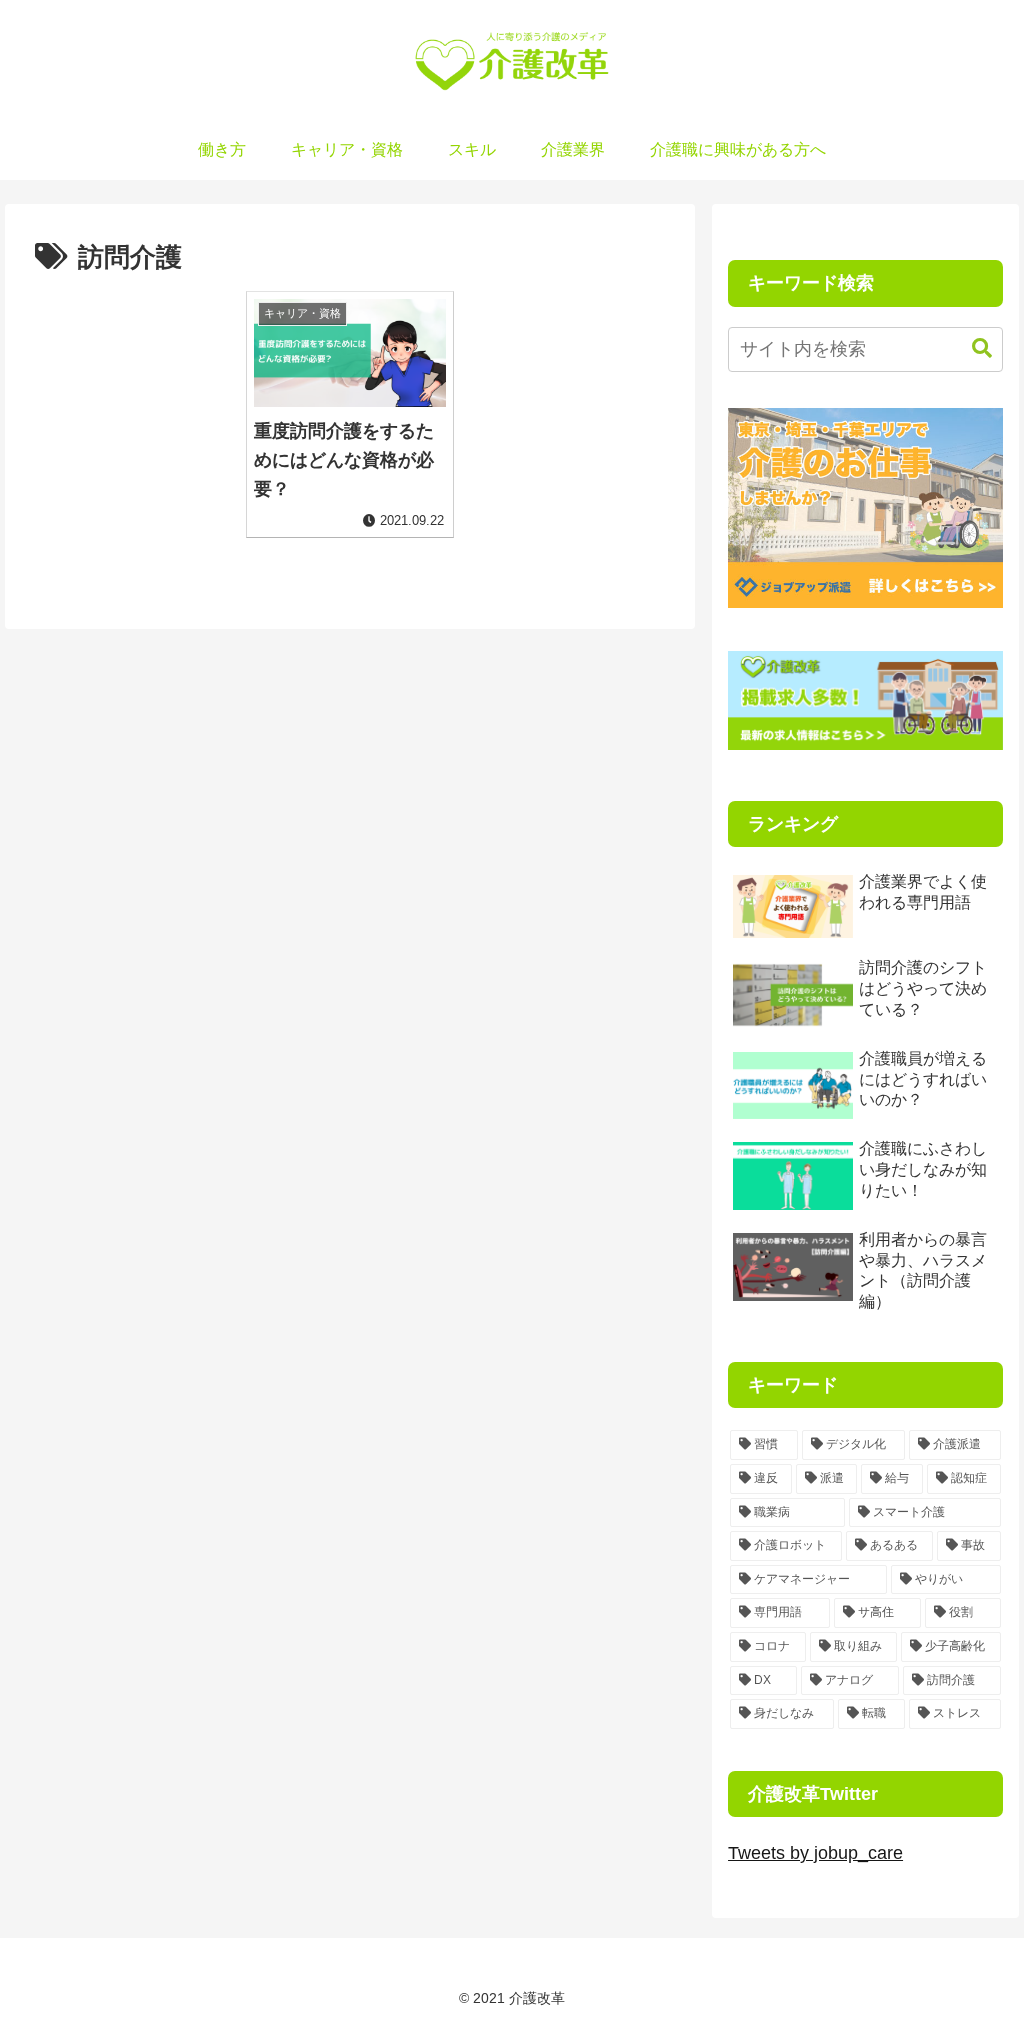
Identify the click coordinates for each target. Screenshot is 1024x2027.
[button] (972, 348)
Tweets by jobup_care (815, 1853)
